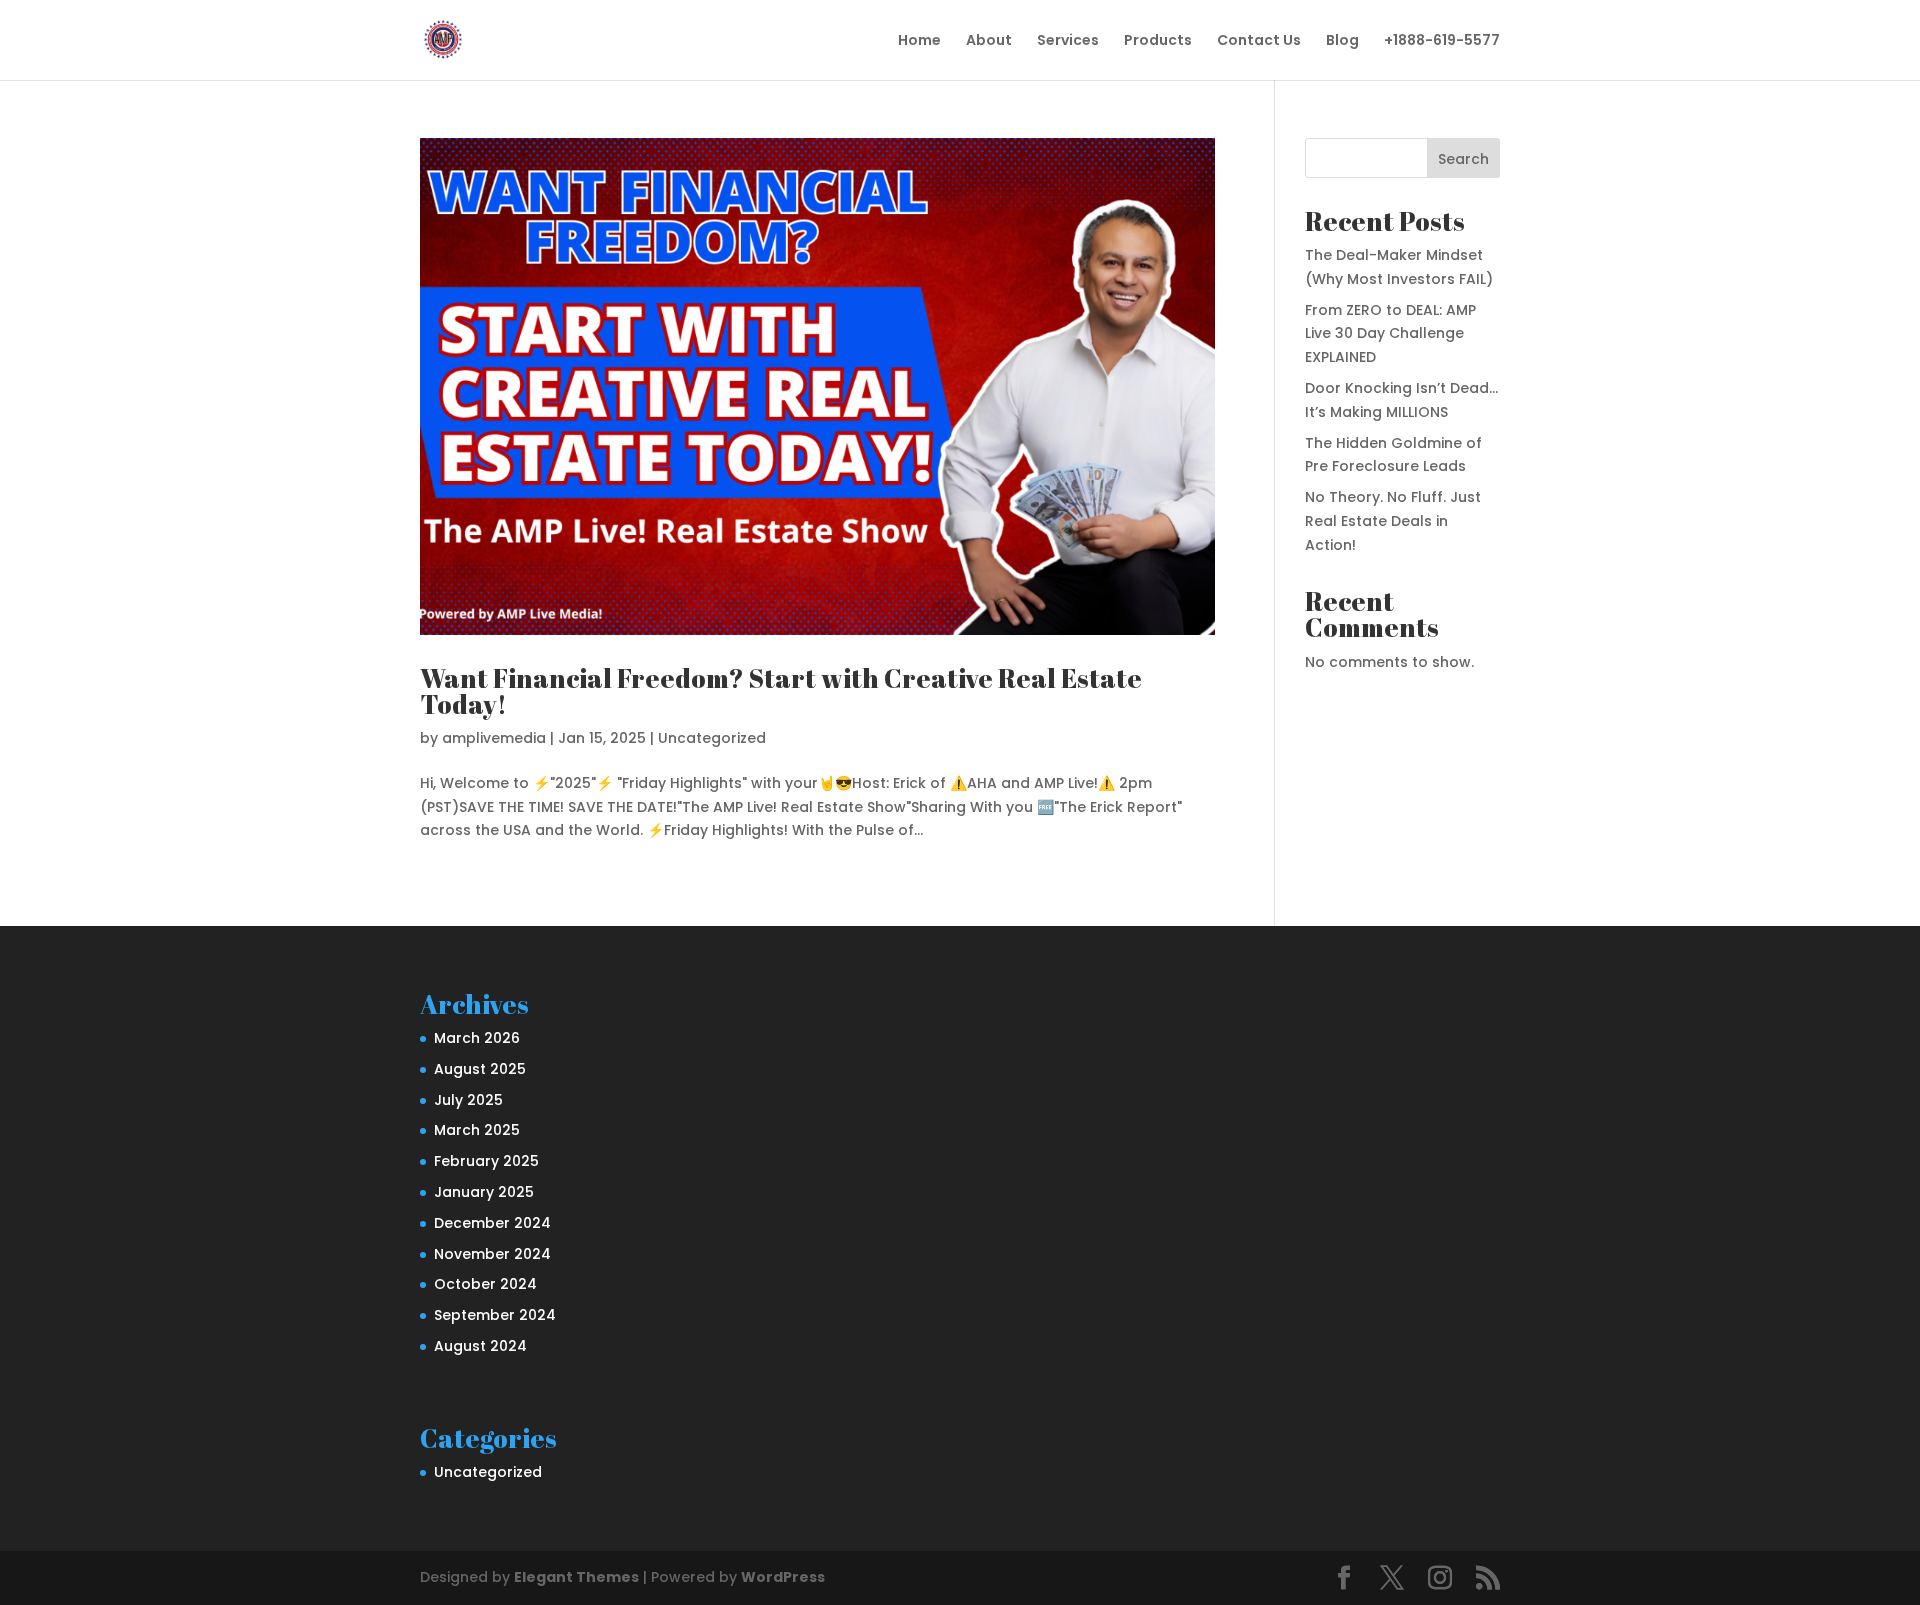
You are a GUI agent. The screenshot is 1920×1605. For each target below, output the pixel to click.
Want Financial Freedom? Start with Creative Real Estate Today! (781, 691)
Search (1463, 159)
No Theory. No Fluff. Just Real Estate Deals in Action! (1393, 521)
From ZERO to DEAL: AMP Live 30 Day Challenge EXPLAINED (1390, 334)
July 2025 (468, 1100)
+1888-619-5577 (1442, 41)
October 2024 (485, 1284)
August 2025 (480, 1069)
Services (1068, 41)
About (989, 41)
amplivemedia (494, 738)
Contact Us (1259, 41)
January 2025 (484, 1192)
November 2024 (492, 1254)
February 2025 (486, 1161)
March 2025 (477, 1130)
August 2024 (480, 1346)
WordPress (783, 1577)
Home (919, 41)
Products (1158, 41)
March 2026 (477, 1038)
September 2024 (495, 1315)
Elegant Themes (576, 1577)
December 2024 (492, 1223)
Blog (1342, 41)
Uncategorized (712, 738)
